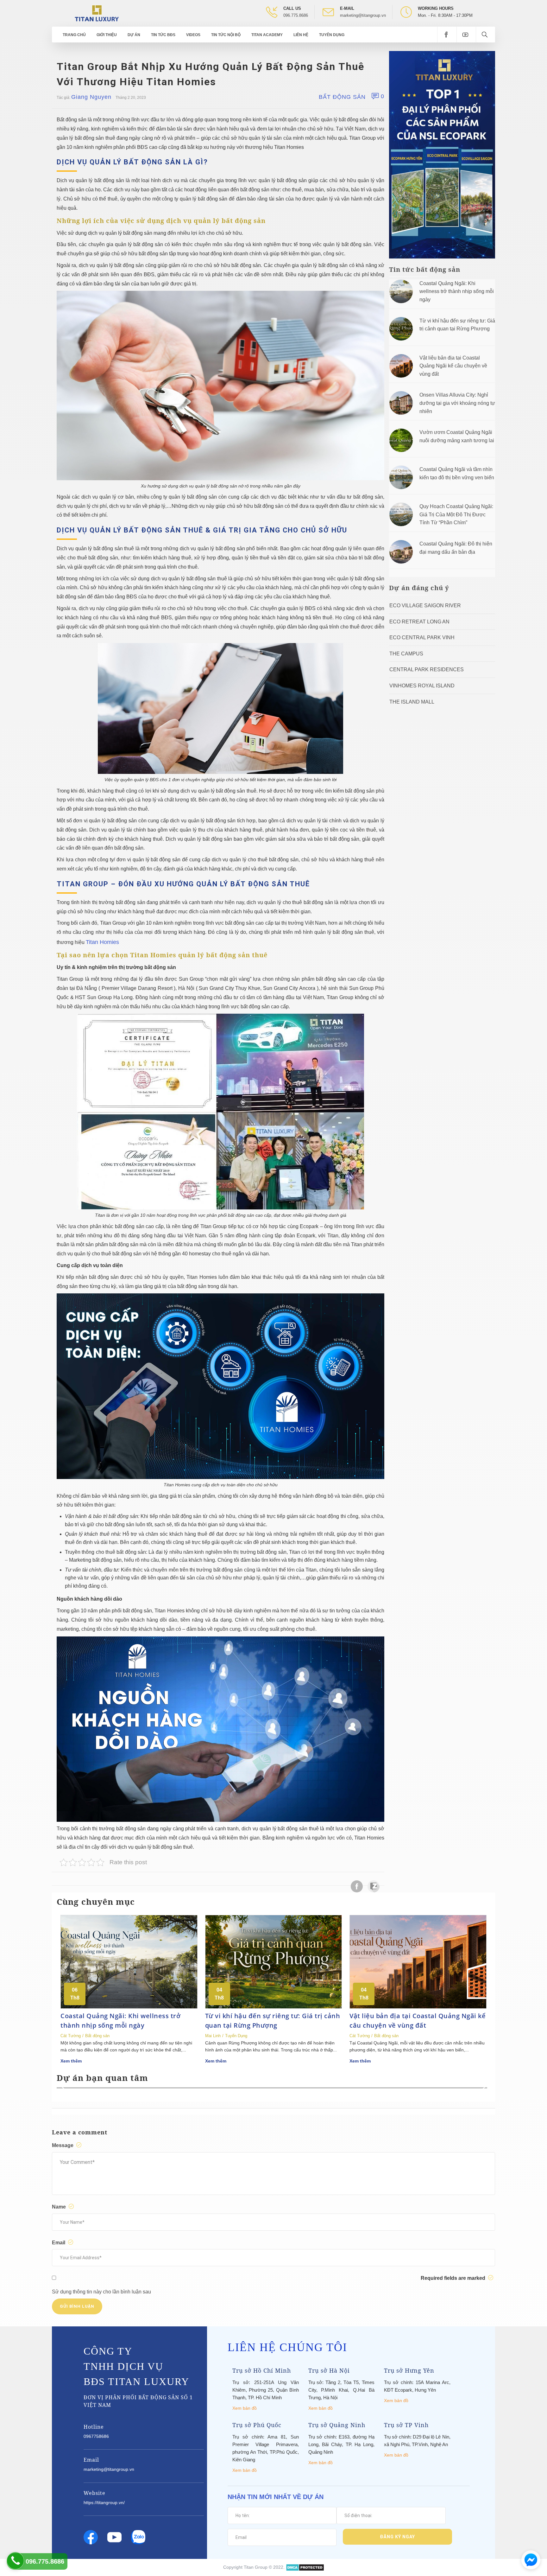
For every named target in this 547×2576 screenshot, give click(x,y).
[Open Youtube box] (466, 35)
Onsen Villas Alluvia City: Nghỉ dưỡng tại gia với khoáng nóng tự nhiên (457, 403)
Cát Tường (71, 2036)
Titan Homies (102, 942)
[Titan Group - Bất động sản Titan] (97, 13)
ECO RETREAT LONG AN (419, 622)
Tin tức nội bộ (226, 35)
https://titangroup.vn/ (104, 2503)
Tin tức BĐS (163, 35)
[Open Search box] (485, 35)
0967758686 (96, 2436)
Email (59, 2243)
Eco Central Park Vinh (422, 638)
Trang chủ (74, 35)
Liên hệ (301, 35)
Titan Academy (267, 35)
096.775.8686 (296, 15)
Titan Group (256, 2567)
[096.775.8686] (15, 2561)
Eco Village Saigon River (425, 606)
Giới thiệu (107, 35)
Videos (193, 35)
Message (63, 2145)
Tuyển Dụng (332, 35)
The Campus (406, 654)
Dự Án (134, 35)
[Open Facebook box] (447, 35)
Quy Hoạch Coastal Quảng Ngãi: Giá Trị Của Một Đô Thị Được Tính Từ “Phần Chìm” (456, 514)
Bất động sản (342, 97)
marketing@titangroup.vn (363, 15)
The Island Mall (412, 702)
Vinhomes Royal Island (422, 686)
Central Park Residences (427, 670)
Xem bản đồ (245, 2408)
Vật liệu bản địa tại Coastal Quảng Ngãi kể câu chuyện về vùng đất (453, 366)
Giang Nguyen (91, 97)
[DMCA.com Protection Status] (305, 2567)
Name (60, 2207)
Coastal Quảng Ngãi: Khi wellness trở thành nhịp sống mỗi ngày (457, 291)
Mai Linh (213, 2036)
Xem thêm (71, 2061)
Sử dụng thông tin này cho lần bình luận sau (101, 2292)
